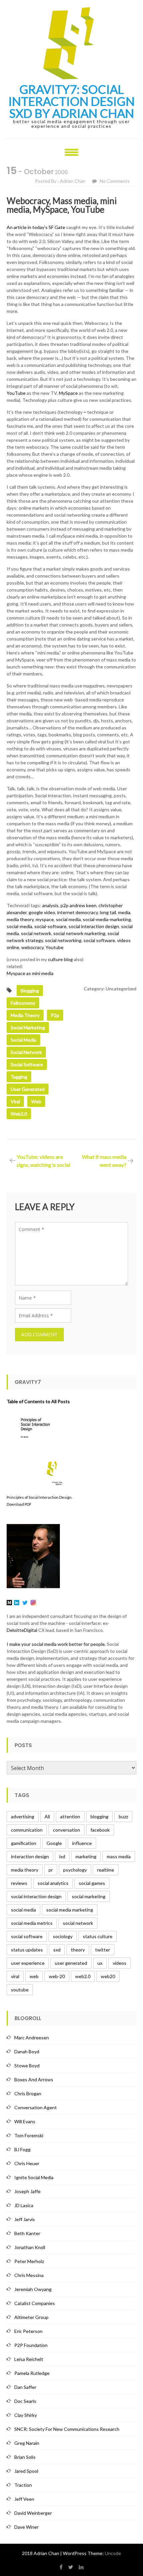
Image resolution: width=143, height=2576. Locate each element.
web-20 (57, 1976)
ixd (62, 1856)
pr (51, 1870)
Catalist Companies (35, 2303)
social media (68, 919)
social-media (19, 926)
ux (100, 1963)
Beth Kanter (27, 2233)
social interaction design (94, 926)
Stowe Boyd (27, 2065)
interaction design (30, 1856)
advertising (23, 1816)
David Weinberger (33, 2513)
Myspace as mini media (30, 973)
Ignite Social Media (34, 2177)
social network (36, 933)
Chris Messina (29, 2275)
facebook (100, 1830)
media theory (20, 919)
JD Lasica (24, 2205)
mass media (119, 1856)
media (124, 912)
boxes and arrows (34, 2079)
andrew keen (83, 905)
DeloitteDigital (22, 1630)
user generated (28, 1089)
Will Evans (25, 2121)
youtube (20, 1990)
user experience (28, 1963)
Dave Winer (26, 2527)
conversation (67, 1830)
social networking (63, 940)
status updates (27, 1950)
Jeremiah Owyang (33, 2289)
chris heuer (27, 2163)
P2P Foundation (31, 2345)
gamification (24, 1843)
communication (27, 1830)
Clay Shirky (26, 2415)
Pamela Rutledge (32, 2373)
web (36, 1101)
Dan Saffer (25, 2387)
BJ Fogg (22, 2149)
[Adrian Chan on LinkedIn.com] (17, 1602)
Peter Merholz (29, 2261)
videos (120, 1963)
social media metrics (32, 1923)
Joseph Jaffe (27, 2191)
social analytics (53, 1883)
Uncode (113, 2553)
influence (82, 1843)
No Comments (115, 181)
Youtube (55, 947)
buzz (123, 1816)
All (47, 1816)
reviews (19, 1883)
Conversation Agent (36, 2107)
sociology (63, 1936)
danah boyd (27, 2052)
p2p (65, 905)
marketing (86, 1856)
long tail (108, 912)
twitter (103, 1950)
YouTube (16, 393)
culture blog (60, 959)
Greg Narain (27, 2443)
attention (70, 1816)
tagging (19, 1077)
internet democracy (77, 912)
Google (54, 1843)
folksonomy (23, 1003)
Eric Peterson (28, 2331)
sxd (57, 1950)
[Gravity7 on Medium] (9, 1602)
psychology (75, 1870)
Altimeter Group (31, 2317)
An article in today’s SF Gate (36, 227)
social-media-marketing (107, 919)
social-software (50, 926)
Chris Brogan (28, 2093)
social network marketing (79, 933)
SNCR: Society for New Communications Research (67, 2429)
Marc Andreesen (32, 2038)
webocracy (32, 947)
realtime (106, 1870)
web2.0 (19, 1114)
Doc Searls (25, 2401)
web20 (108, 1976)
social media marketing (70, 1910)
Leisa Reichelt (29, 2359)
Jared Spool (26, 2471)
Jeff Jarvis (25, 2219)
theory (78, 1950)
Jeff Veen (24, 2499)
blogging (30, 991)
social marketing (28, 1028)
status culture (98, 1936)
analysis (50, 905)
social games (92, 1883)
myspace (45, 919)
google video (42, 912)
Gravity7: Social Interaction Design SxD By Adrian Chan (71, 101)
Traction (23, 2485)
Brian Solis (25, 2457)
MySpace (68, 393)
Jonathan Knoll (30, 2247)
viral (15, 1101)
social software (99, 940)
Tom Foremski (29, 2135)
